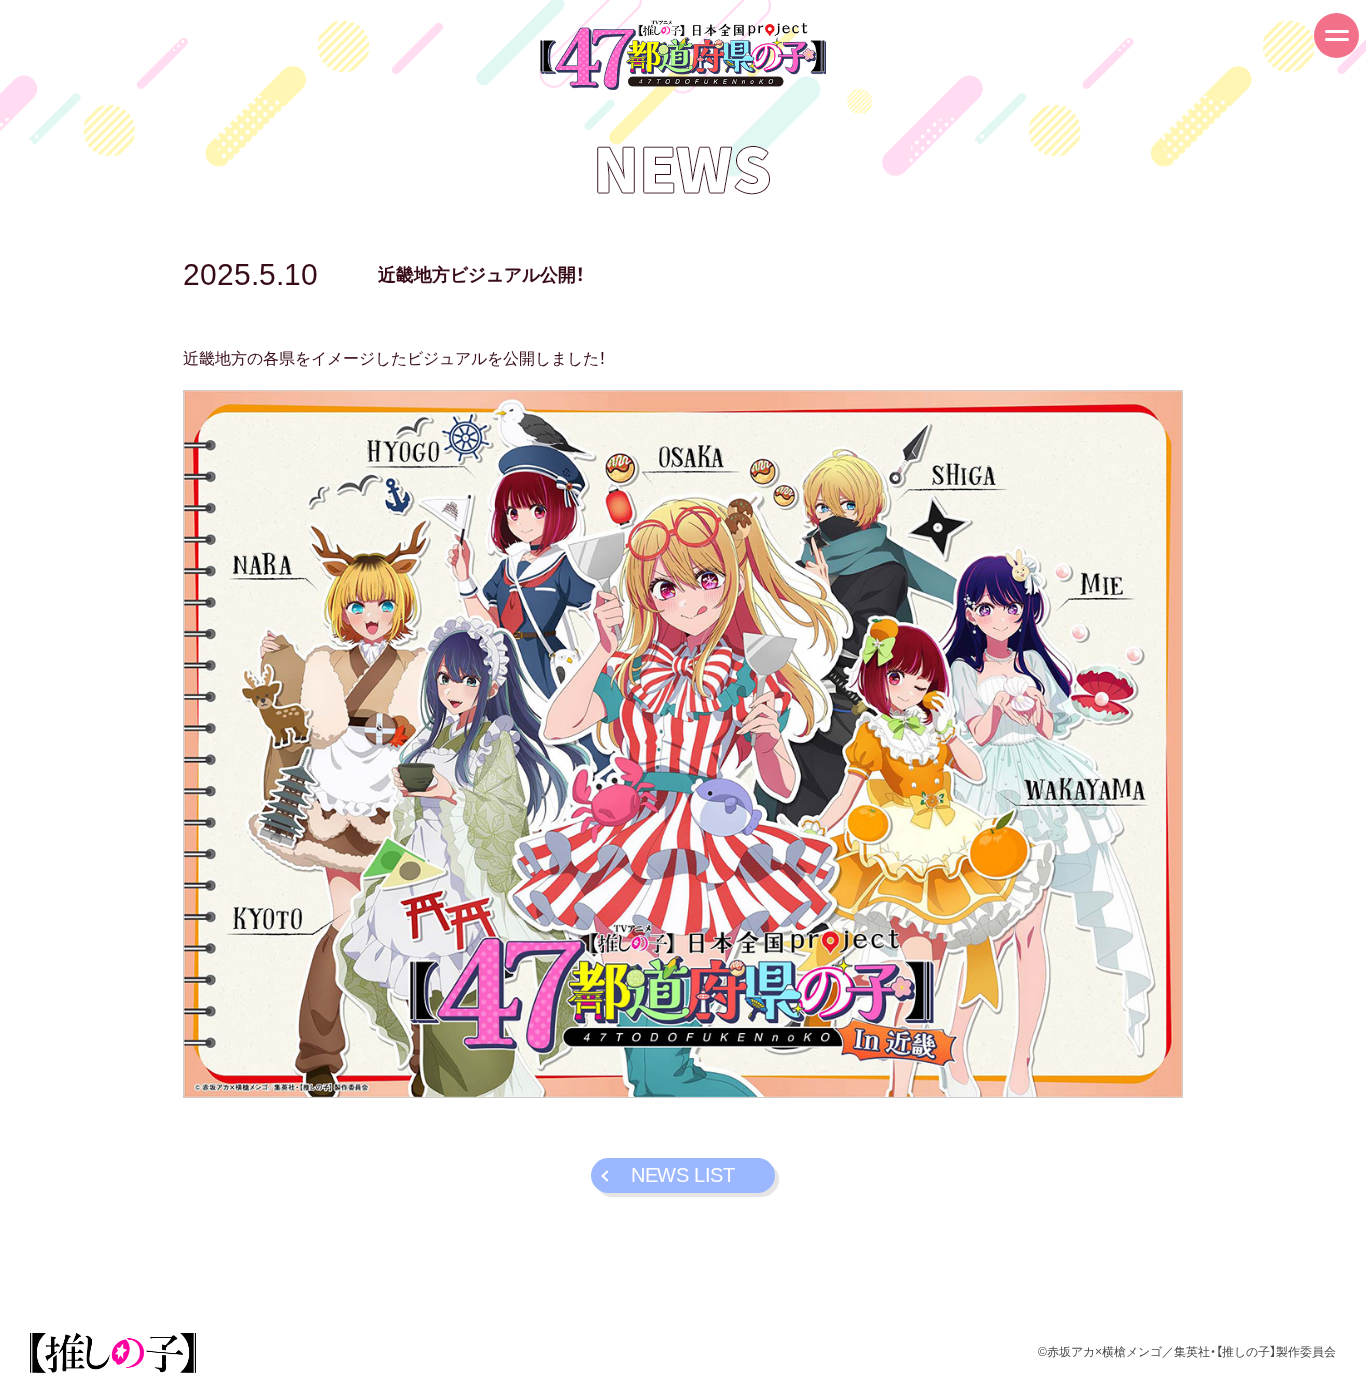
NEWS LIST (682, 1175)
